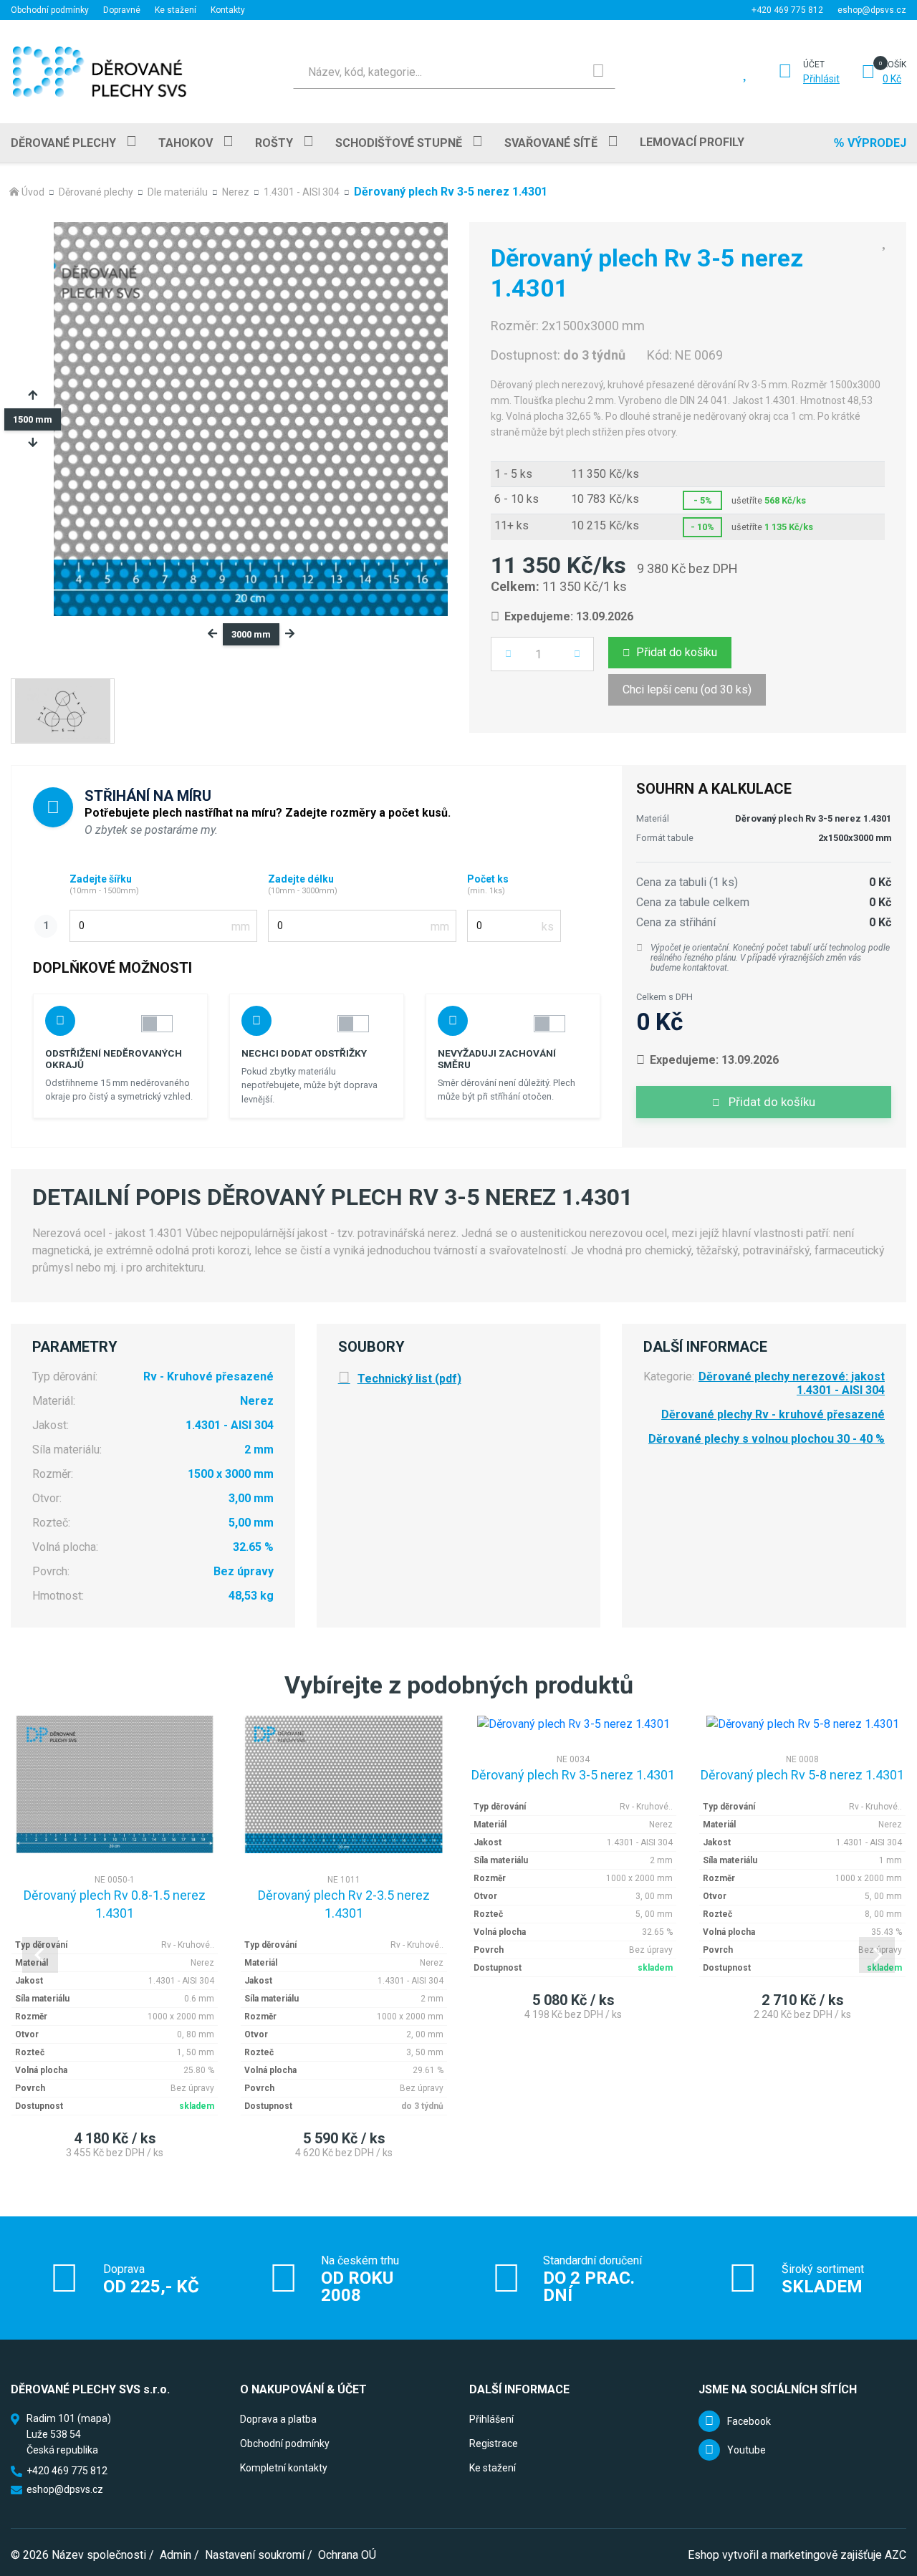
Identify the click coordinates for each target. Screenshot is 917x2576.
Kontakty (228, 10)
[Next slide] (877, 1955)
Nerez (236, 192)
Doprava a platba (278, 2419)
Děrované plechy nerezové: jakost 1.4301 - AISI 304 (792, 1383)
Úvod (33, 192)
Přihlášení (491, 2419)
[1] (598, 72)
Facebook (749, 2421)
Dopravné (122, 10)
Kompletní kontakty (284, 2468)
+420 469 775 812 (787, 10)
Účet (814, 64)
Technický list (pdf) (409, 1379)
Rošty (274, 143)
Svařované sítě (551, 143)
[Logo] (99, 72)
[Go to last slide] (40, 1955)
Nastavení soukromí (255, 2555)
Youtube (746, 2450)
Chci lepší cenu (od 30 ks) (687, 689)
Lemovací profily (692, 142)
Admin (176, 2555)
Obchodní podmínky (50, 10)
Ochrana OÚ (347, 2555)
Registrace (494, 2443)
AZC (896, 2555)
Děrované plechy (63, 143)
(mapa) (94, 2418)
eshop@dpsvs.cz (872, 10)
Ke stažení (176, 10)
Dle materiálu (178, 192)
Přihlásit (821, 79)
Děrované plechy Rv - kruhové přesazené (773, 1414)
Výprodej (877, 143)
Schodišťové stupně (399, 143)
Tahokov (186, 143)
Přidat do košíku (677, 652)
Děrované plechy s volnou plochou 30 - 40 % (767, 1439)
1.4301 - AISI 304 (302, 192)
